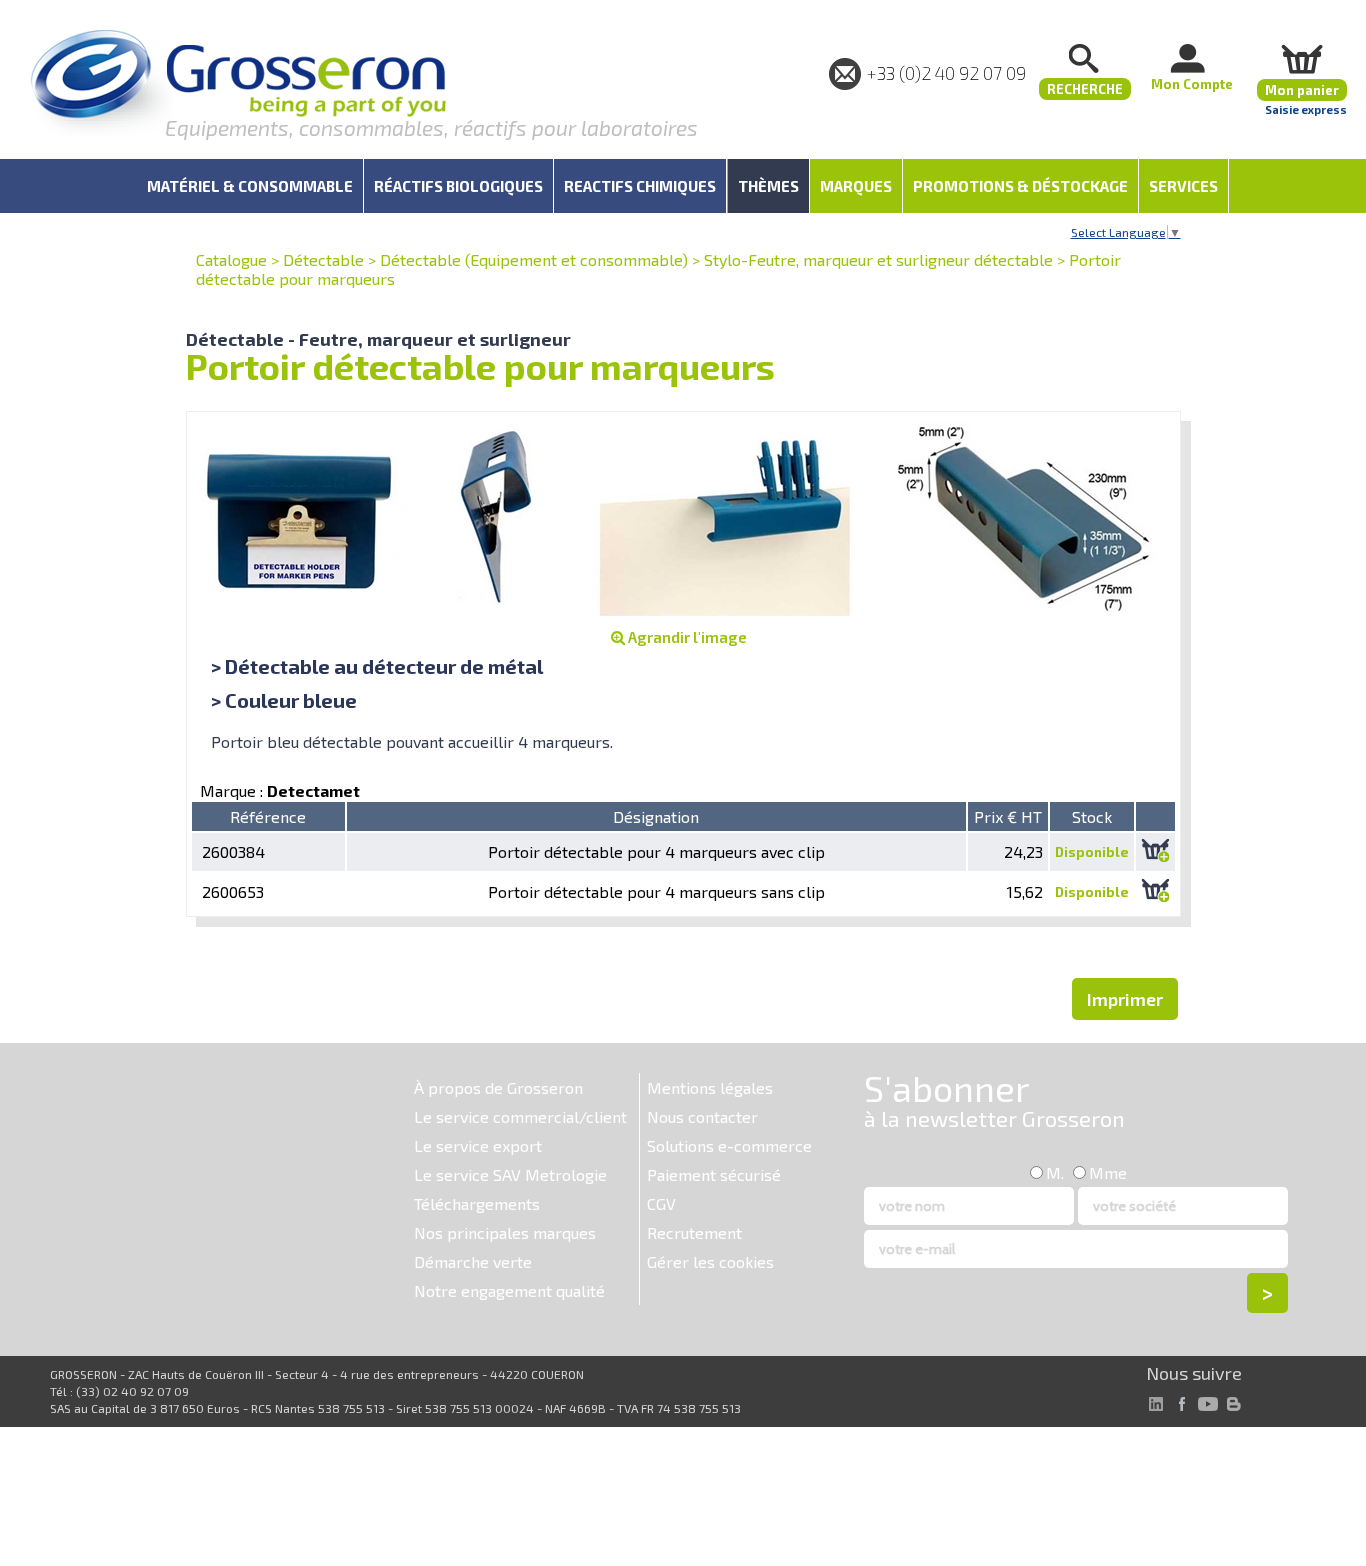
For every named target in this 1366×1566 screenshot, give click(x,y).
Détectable (323, 259)
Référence (268, 816)
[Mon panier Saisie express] (1302, 58)
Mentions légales (710, 1087)
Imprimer (1125, 999)
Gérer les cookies (710, 1261)
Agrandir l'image (686, 637)
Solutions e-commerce (729, 1145)
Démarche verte (473, 1261)
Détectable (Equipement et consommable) (534, 259)
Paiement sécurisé (714, 1174)
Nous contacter (702, 1116)
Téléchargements (477, 1203)
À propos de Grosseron (498, 1087)
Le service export (478, 1145)
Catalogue (231, 259)
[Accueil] (238, 84)
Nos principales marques (505, 1232)
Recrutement (694, 1232)
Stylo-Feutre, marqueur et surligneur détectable (878, 259)
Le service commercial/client (520, 1116)
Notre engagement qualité (509, 1290)
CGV (661, 1203)
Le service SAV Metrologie (510, 1174)
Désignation (656, 816)
